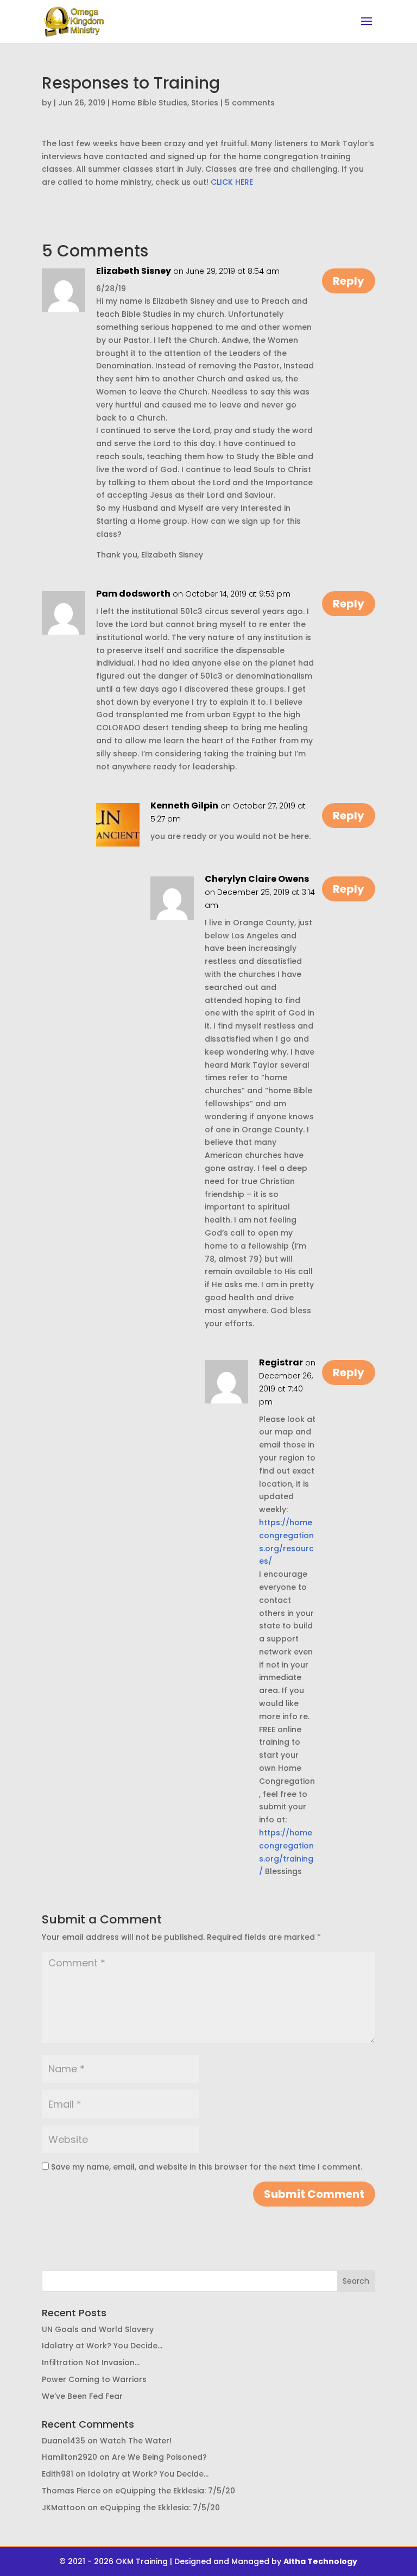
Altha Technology (320, 2561)
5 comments (250, 103)
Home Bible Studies (150, 103)
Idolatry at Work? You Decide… (102, 2346)
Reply (349, 281)
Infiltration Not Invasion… (91, 2362)
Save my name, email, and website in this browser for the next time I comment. (207, 2167)
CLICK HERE (232, 182)
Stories (205, 103)
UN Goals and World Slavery (98, 2329)
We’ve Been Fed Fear (82, 2396)
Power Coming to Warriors (94, 2379)
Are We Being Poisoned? (159, 2457)
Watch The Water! (136, 2441)
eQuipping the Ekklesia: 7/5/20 (175, 2491)
